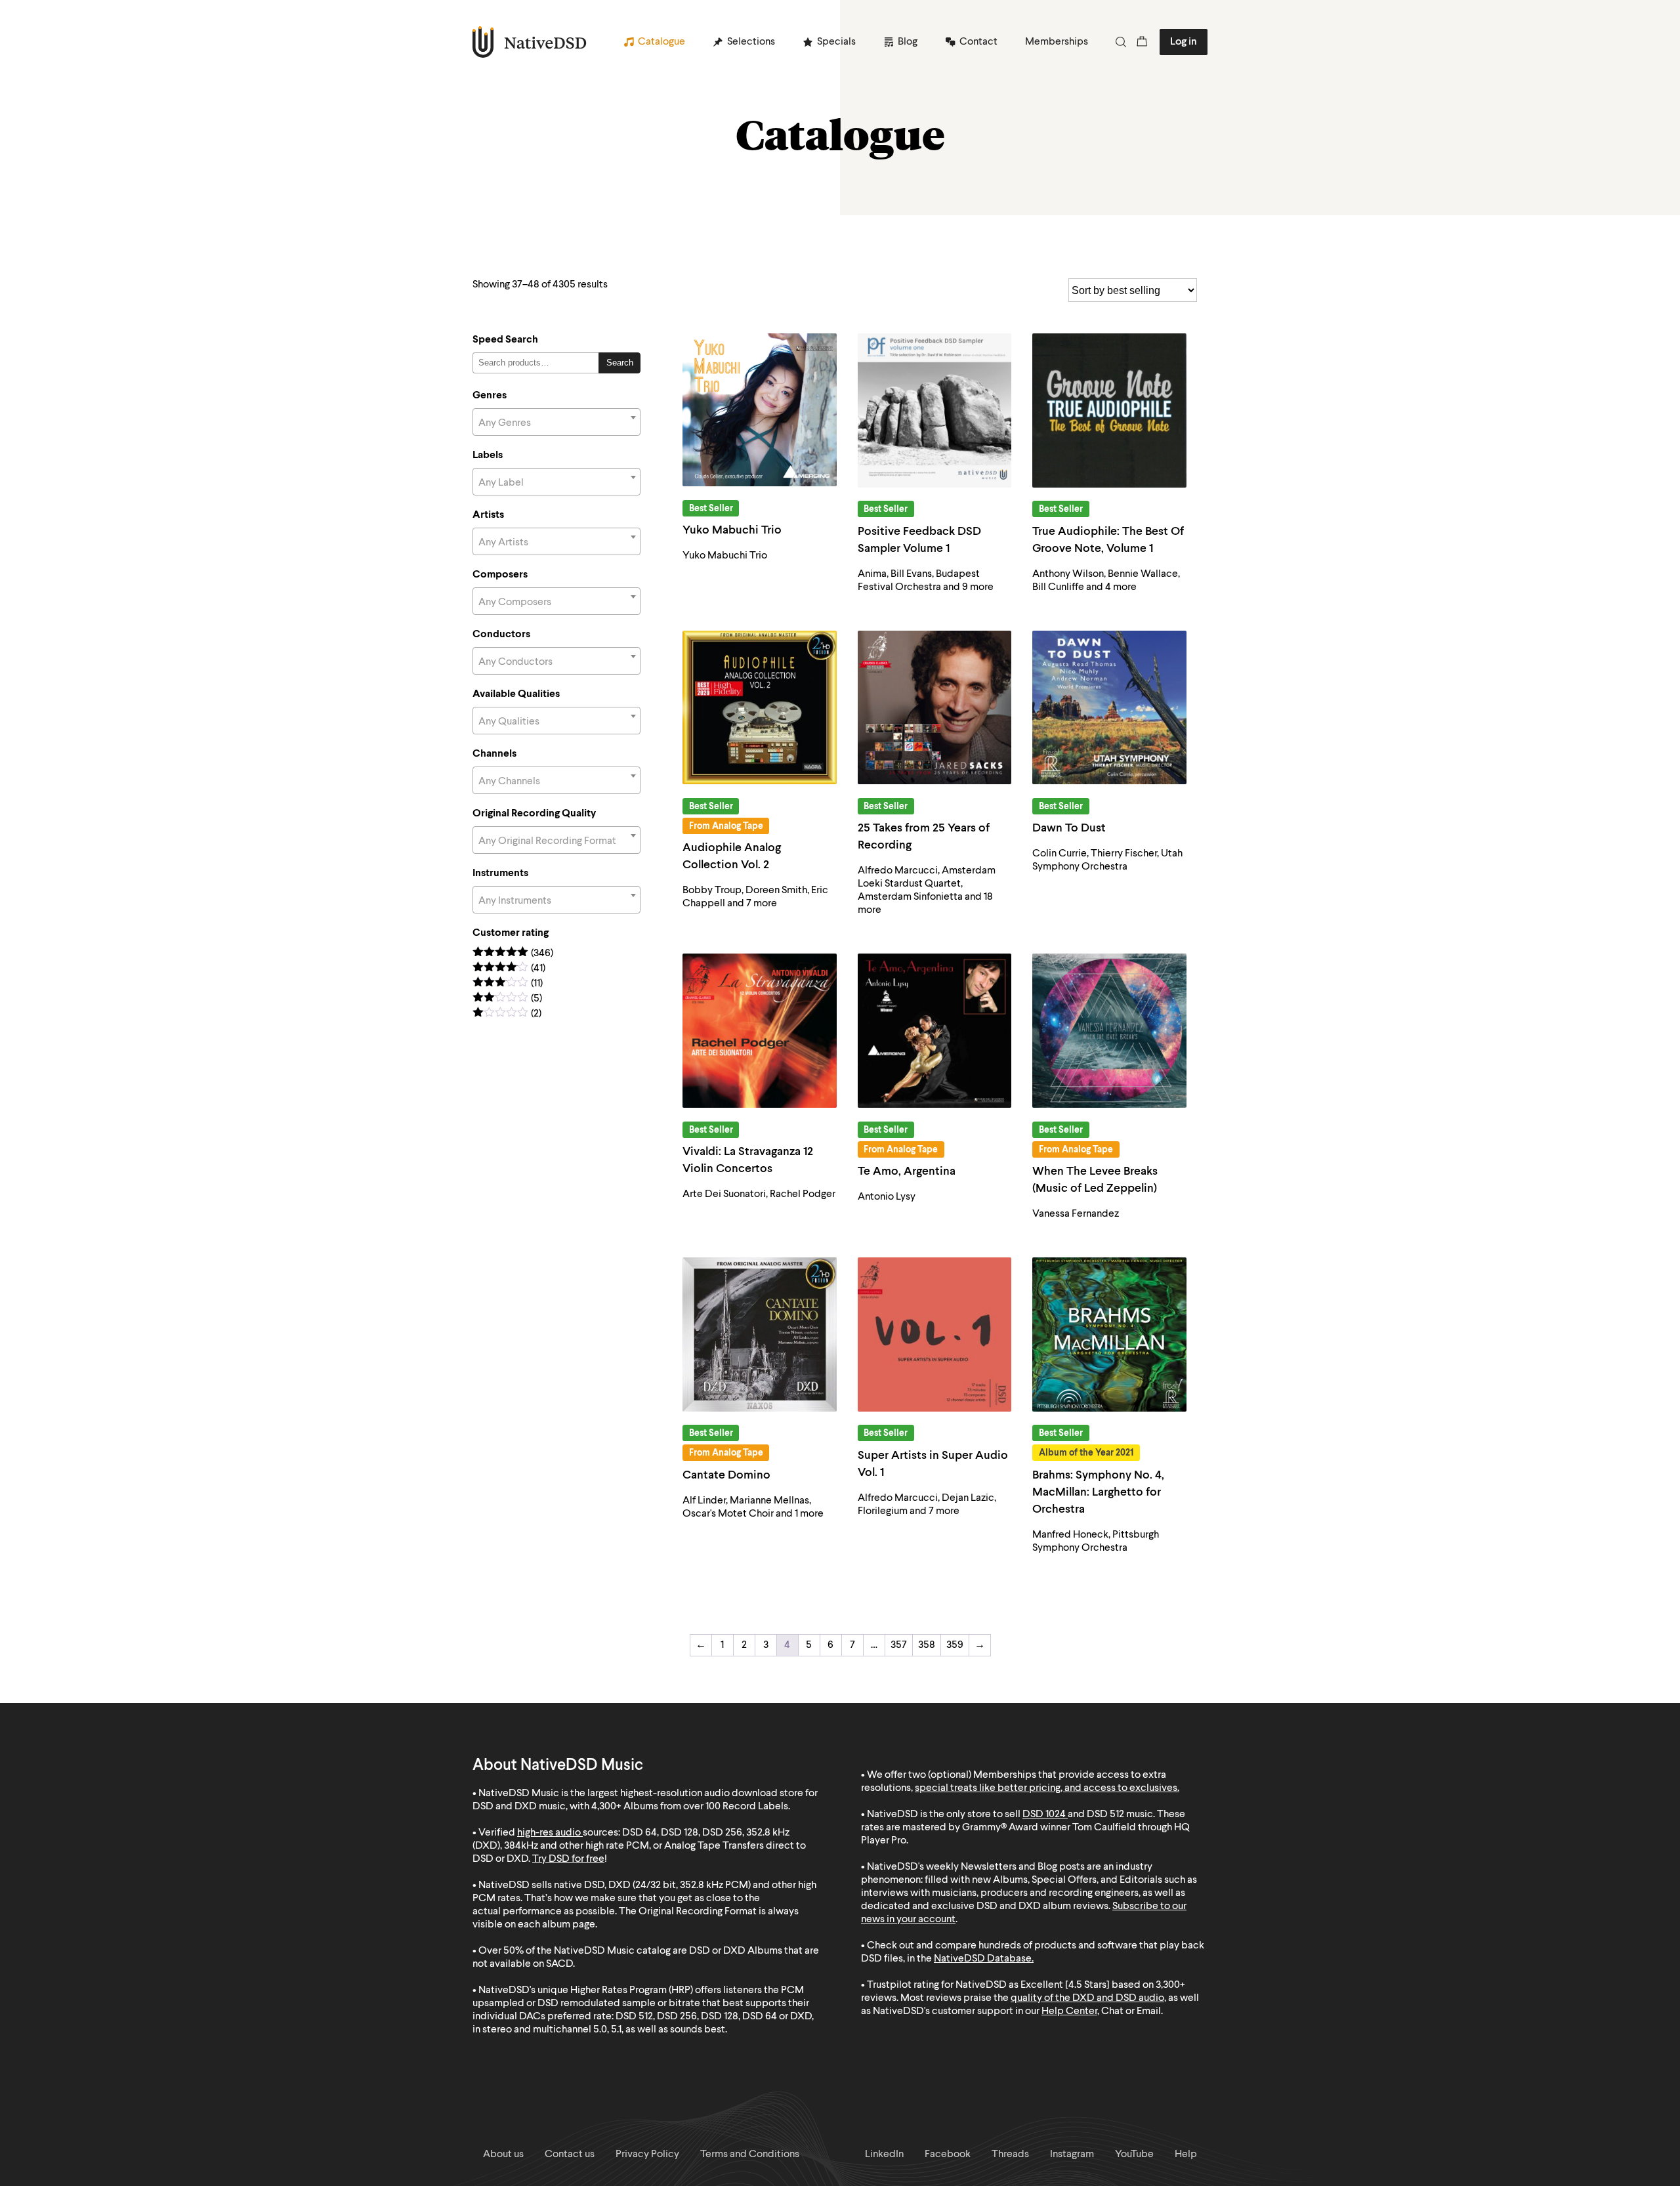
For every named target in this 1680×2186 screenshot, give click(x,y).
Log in (1184, 42)
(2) (507, 1014)
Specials (836, 42)
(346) (513, 954)
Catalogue (661, 42)
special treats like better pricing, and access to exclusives (1046, 1788)
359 (955, 1645)
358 (927, 1645)
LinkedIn (884, 2154)
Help (1186, 2154)
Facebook (948, 2154)
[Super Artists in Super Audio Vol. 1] (935, 1335)
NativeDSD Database (983, 1959)
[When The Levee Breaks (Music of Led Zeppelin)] (1109, 1031)
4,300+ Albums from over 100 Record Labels (690, 1807)
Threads (1010, 2154)
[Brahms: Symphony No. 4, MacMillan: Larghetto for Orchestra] (1109, 1335)
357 (899, 1645)
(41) (509, 969)
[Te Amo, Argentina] (935, 1031)
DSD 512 (1105, 1815)
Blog (908, 42)
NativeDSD (530, 42)
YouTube (1134, 2154)
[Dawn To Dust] (1109, 708)
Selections (751, 42)
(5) (507, 999)
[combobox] (556, 422)
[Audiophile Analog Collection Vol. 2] (760, 708)
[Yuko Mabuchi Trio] (760, 410)
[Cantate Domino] (760, 1335)
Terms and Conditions (750, 2154)
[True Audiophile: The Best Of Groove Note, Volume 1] (1109, 410)
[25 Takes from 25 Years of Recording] (935, 708)
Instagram (1072, 2154)
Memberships (1057, 42)
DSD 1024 (1044, 1815)
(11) (508, 984)
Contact (978, 42)
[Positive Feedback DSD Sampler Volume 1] (935, 410)
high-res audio (549, 1833)
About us (503, 2154)
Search (620, 363)
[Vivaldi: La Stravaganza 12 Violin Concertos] (760, 1031)
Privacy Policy (647, 2154)
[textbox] (556, 423)
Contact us (570, 2154)
